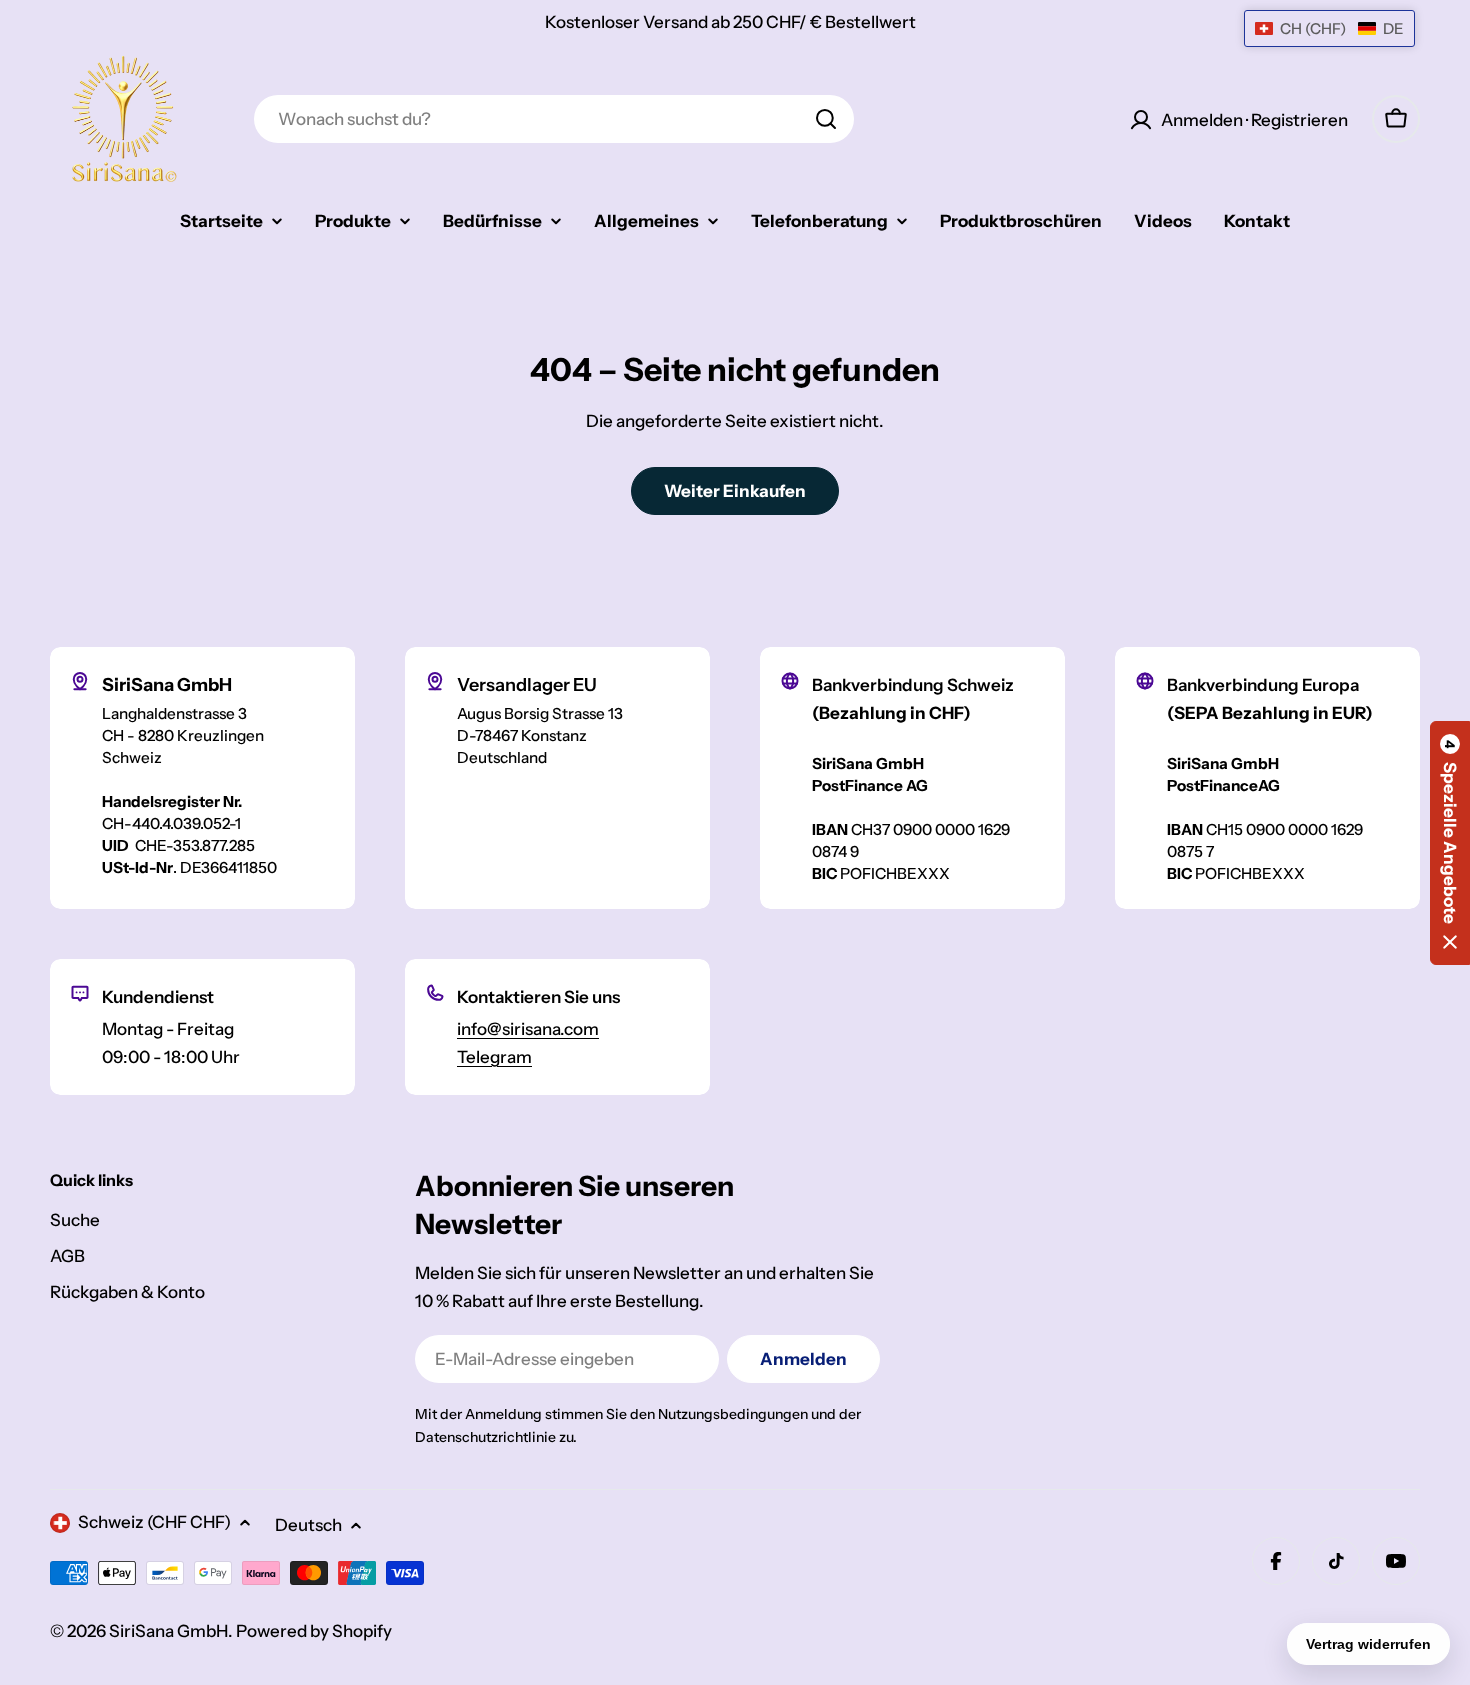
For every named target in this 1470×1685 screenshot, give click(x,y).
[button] (1450, 843)
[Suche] (826, 119)
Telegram (494, 1057)
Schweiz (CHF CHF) (154, 1522)
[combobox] (554, 119)
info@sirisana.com (528, 1029)
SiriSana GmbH (168, 1631)
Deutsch (308, 1525)
